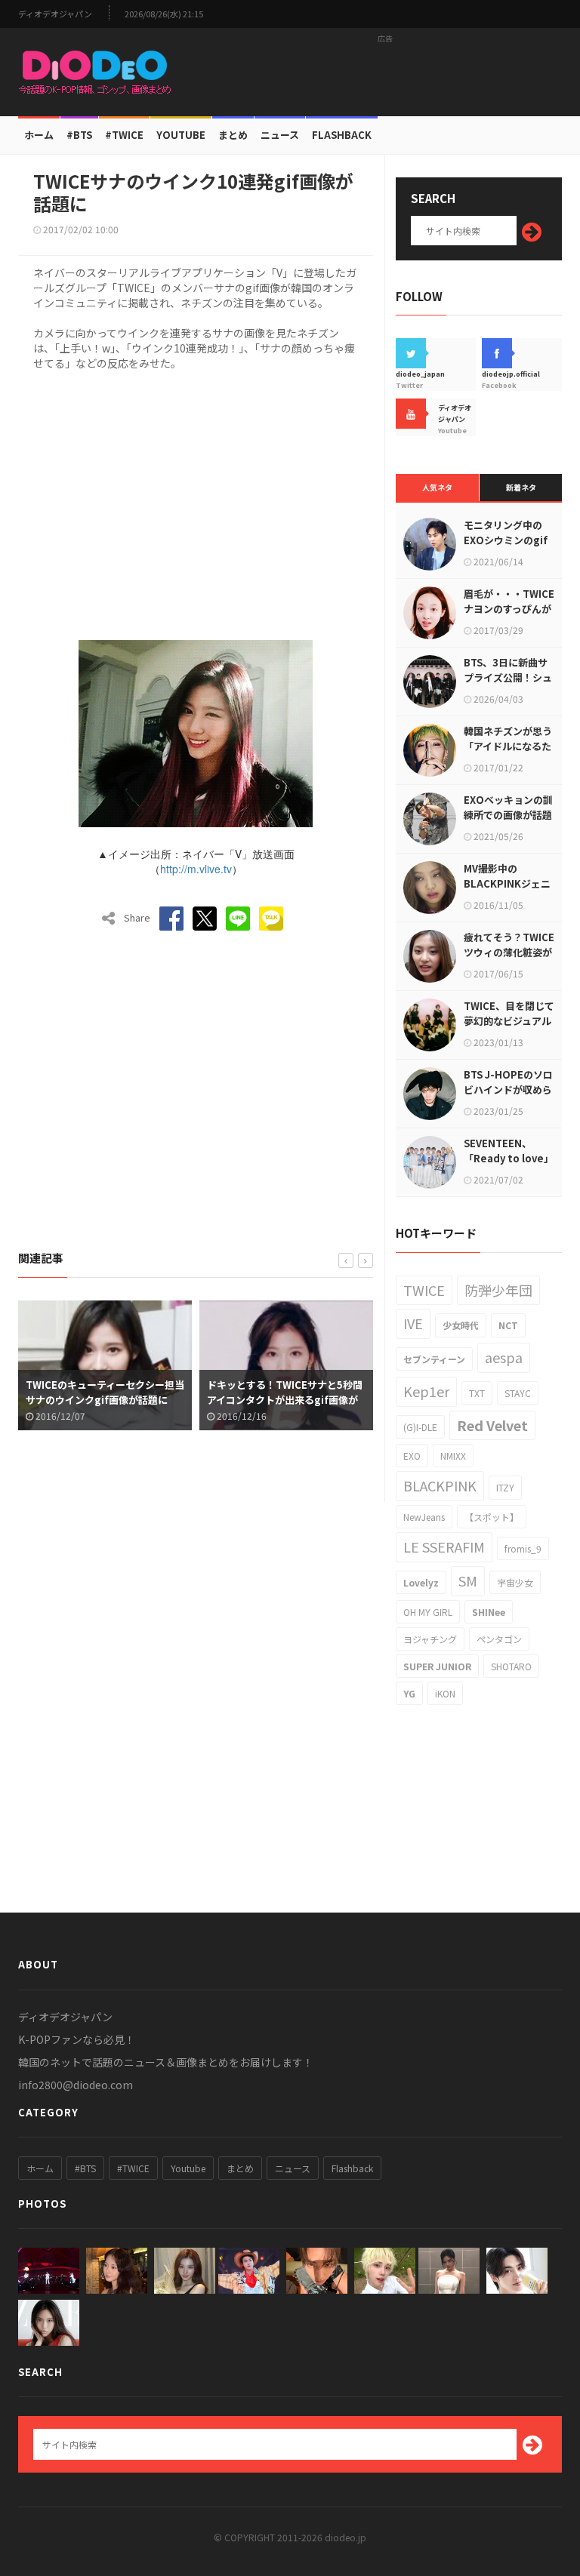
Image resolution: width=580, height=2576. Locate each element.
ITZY (505, 1487)
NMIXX (453, 1456)
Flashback (342, 135)
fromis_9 (523, 1548)
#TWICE (133, 2168)
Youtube (188, 2168)
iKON (445, 1693)
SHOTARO (511, 1666)
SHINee (489, 1612)
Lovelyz (421, 1582)
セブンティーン (434, 1359)
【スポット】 (492, 1517)
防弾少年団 (498, 1290)
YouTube (181, 135)
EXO (412, 1456)
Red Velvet (492, 1425)
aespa (504, 1357)
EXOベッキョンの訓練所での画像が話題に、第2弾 (508, 815)
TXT (477, 1393)
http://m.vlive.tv (196, 869)
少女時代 (461, 1325)
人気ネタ (437, 487)
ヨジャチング (430, 1639)
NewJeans (424, 1517)
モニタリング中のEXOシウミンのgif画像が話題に (506, 540)
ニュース (280, 135)
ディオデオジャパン (55, 14)
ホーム (39, 135)
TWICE (424, 1290)
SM (468, 1580)
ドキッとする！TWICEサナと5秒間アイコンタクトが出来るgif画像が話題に (285, 1400)
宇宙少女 (515, 1582)
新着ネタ (521, 487)
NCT (508, 1325)
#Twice (124, 135)
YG (409, 1693)
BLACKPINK (440, 1485)
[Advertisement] (385, 72)
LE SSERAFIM (444, 1547)
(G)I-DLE (420, 1427)
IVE (413, 1323)
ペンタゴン (499, 1639)
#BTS (79, 135)
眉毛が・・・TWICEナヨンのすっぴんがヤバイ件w (509, 609)
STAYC (518, 1393)
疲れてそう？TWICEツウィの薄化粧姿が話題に (509, 952)
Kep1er (426, 1391)
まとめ (233, 135)
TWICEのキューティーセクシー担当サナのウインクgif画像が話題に (105, 1392)
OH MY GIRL (428, 1612)
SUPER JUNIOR (437, 1666)
